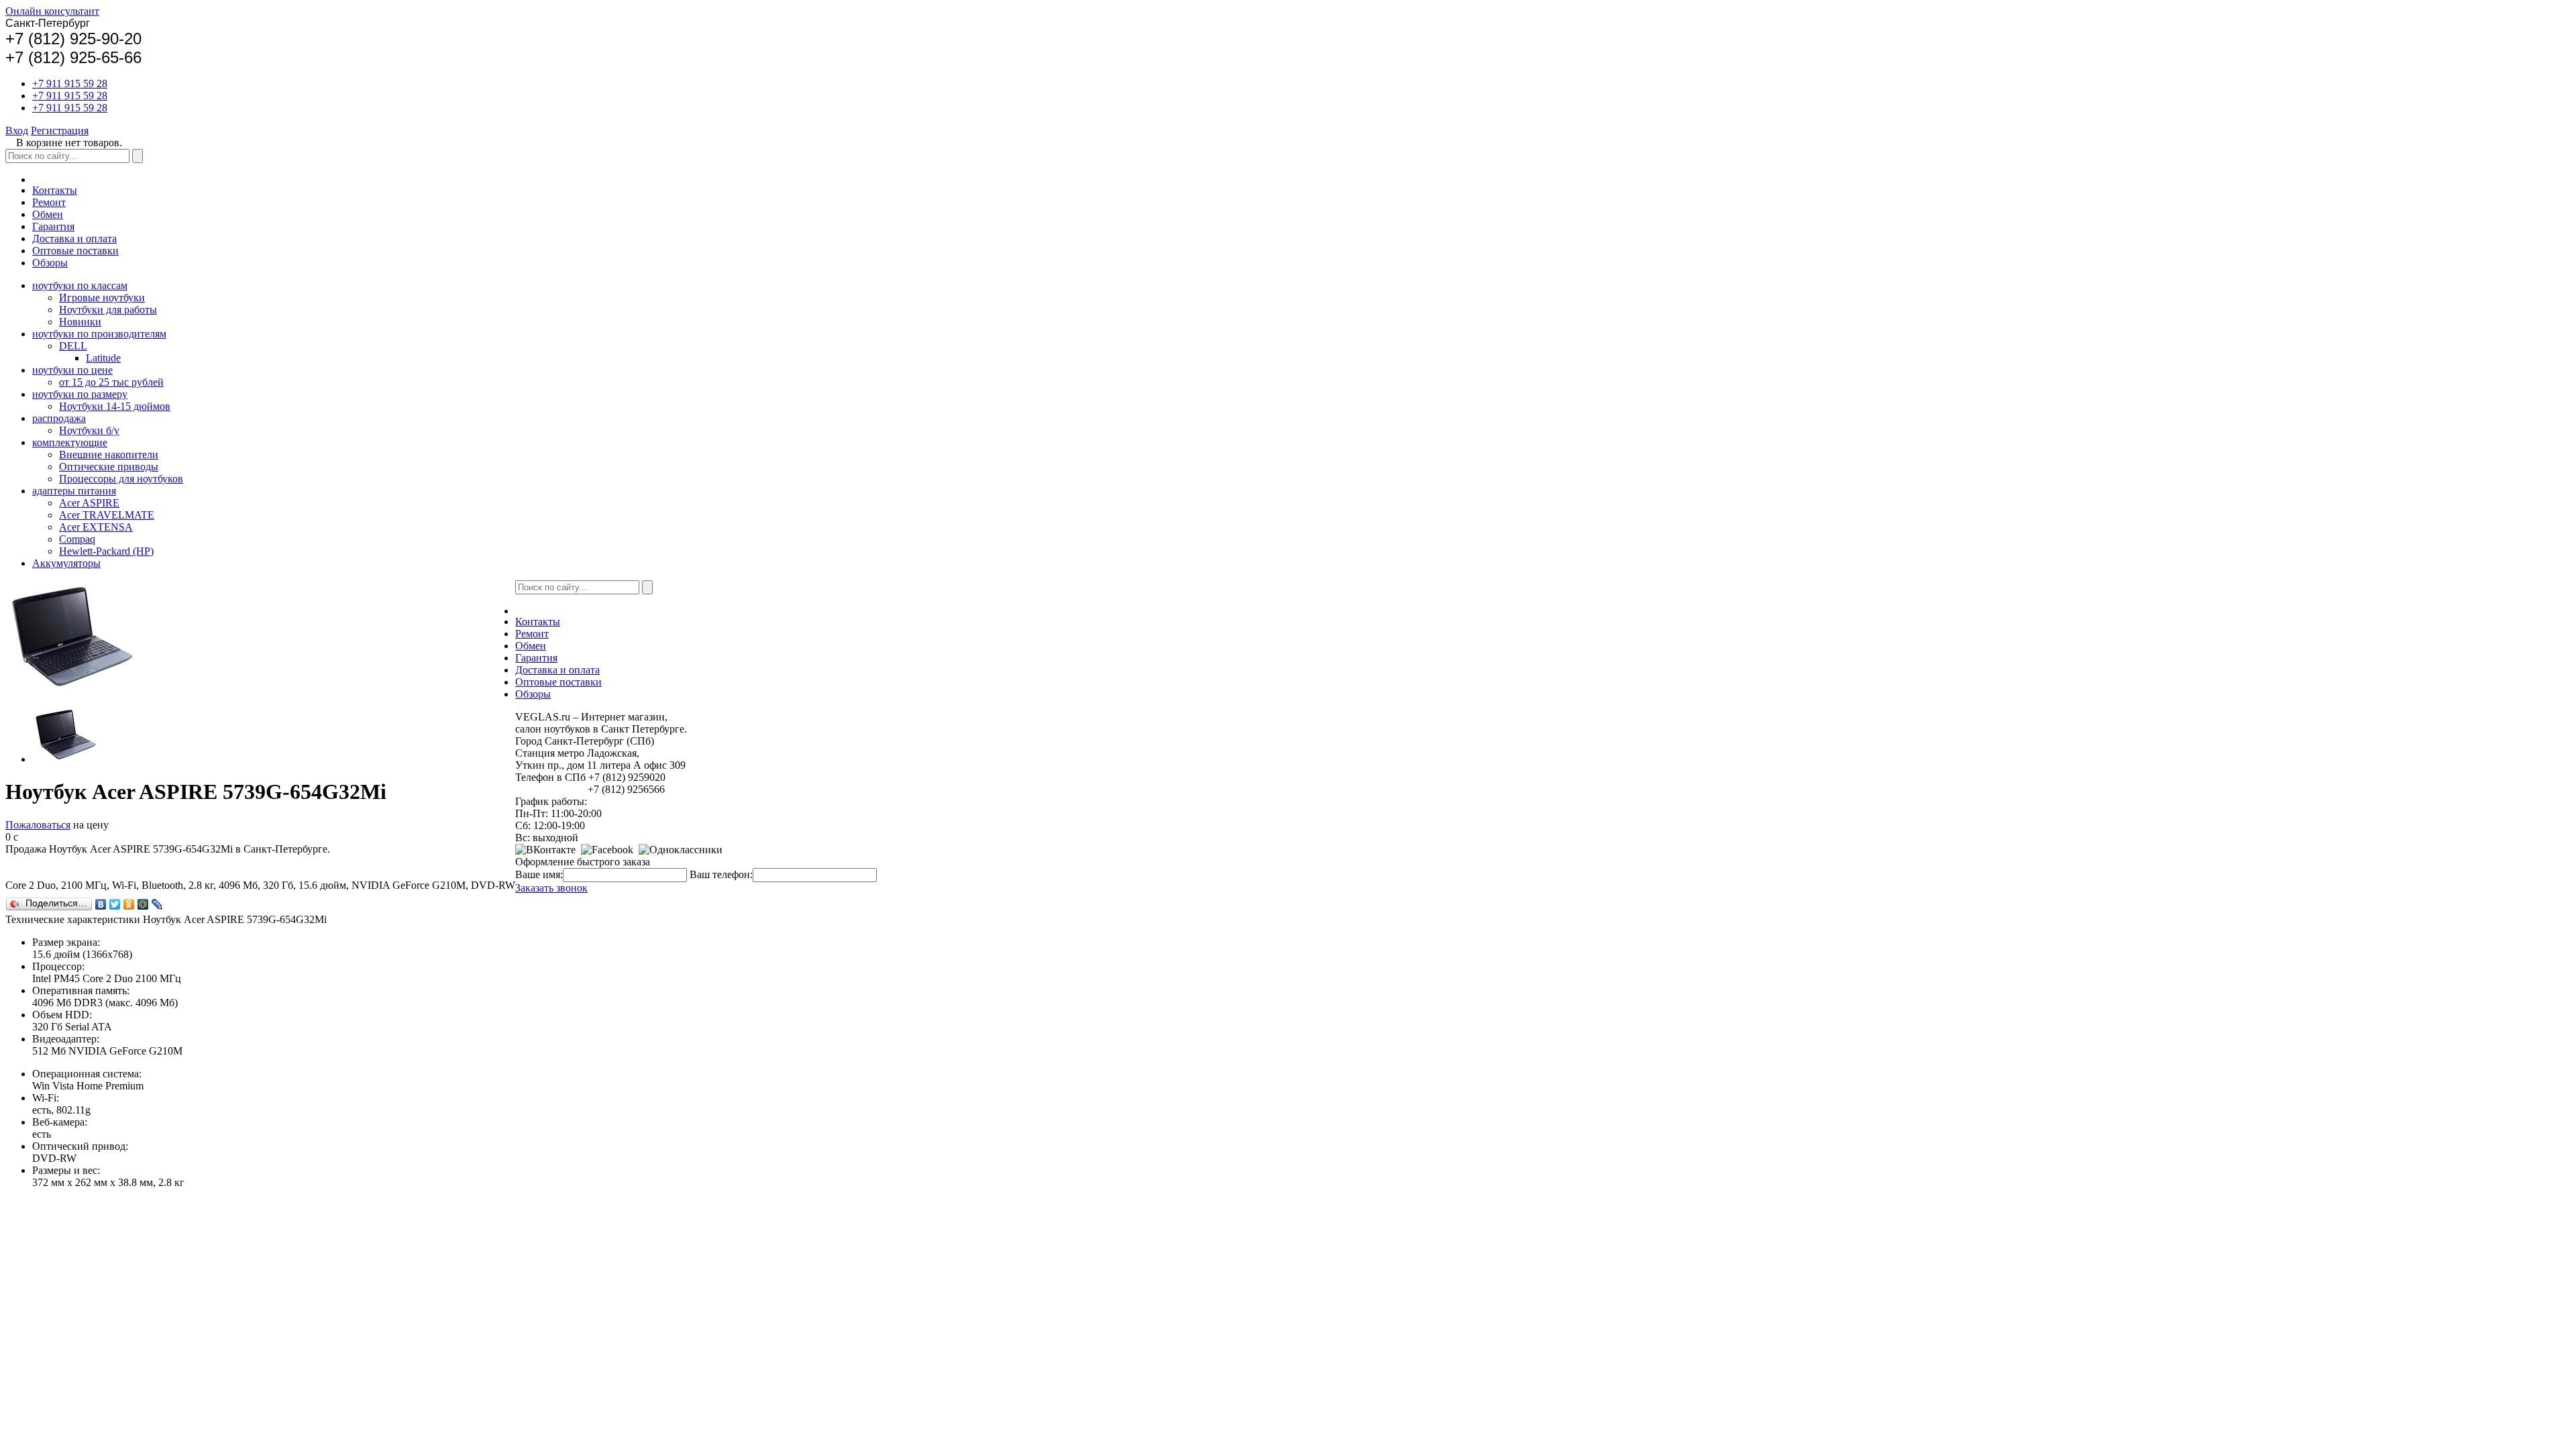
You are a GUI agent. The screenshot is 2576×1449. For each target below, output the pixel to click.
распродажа (59, 418)
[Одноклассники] (129, 904)
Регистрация (60, 130)
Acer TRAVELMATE (107, 515)
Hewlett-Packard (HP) (106, 551)
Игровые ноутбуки (102, 298)
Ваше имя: (539, 874)
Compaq (77, 539)
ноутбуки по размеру (80, 394)
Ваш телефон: (721, 874)
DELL (73, 346)
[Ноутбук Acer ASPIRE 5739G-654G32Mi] (66, 759)
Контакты (55, 190)
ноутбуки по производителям (99, 334)
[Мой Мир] (143, 904)
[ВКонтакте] (101, 904)
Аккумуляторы (66, 563)
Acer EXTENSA (96, 527)
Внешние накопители (109, 454)
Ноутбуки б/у (89, 430)
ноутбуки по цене (72, 370)
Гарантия (53, 226)
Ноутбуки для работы (108, 310)
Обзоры (50, 263)
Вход (17, 130)
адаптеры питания (74, 491)
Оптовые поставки (75, 251)
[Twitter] (115, 904)
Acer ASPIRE (89, 503)
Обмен (48, 214)
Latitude (103, 358)
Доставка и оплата (74, 238)
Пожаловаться (38, 825)
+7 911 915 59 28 (70, 84)
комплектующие (70, 442)
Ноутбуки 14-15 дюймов (115, 406)
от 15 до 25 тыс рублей (111, 382)
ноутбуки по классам (80, 285)
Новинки (80, 322)
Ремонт (49, 202)
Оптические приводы (109, 467)
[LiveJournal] (157, 904)
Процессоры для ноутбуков (121, 479)
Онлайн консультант (52, 11)
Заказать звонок (551, 888)
